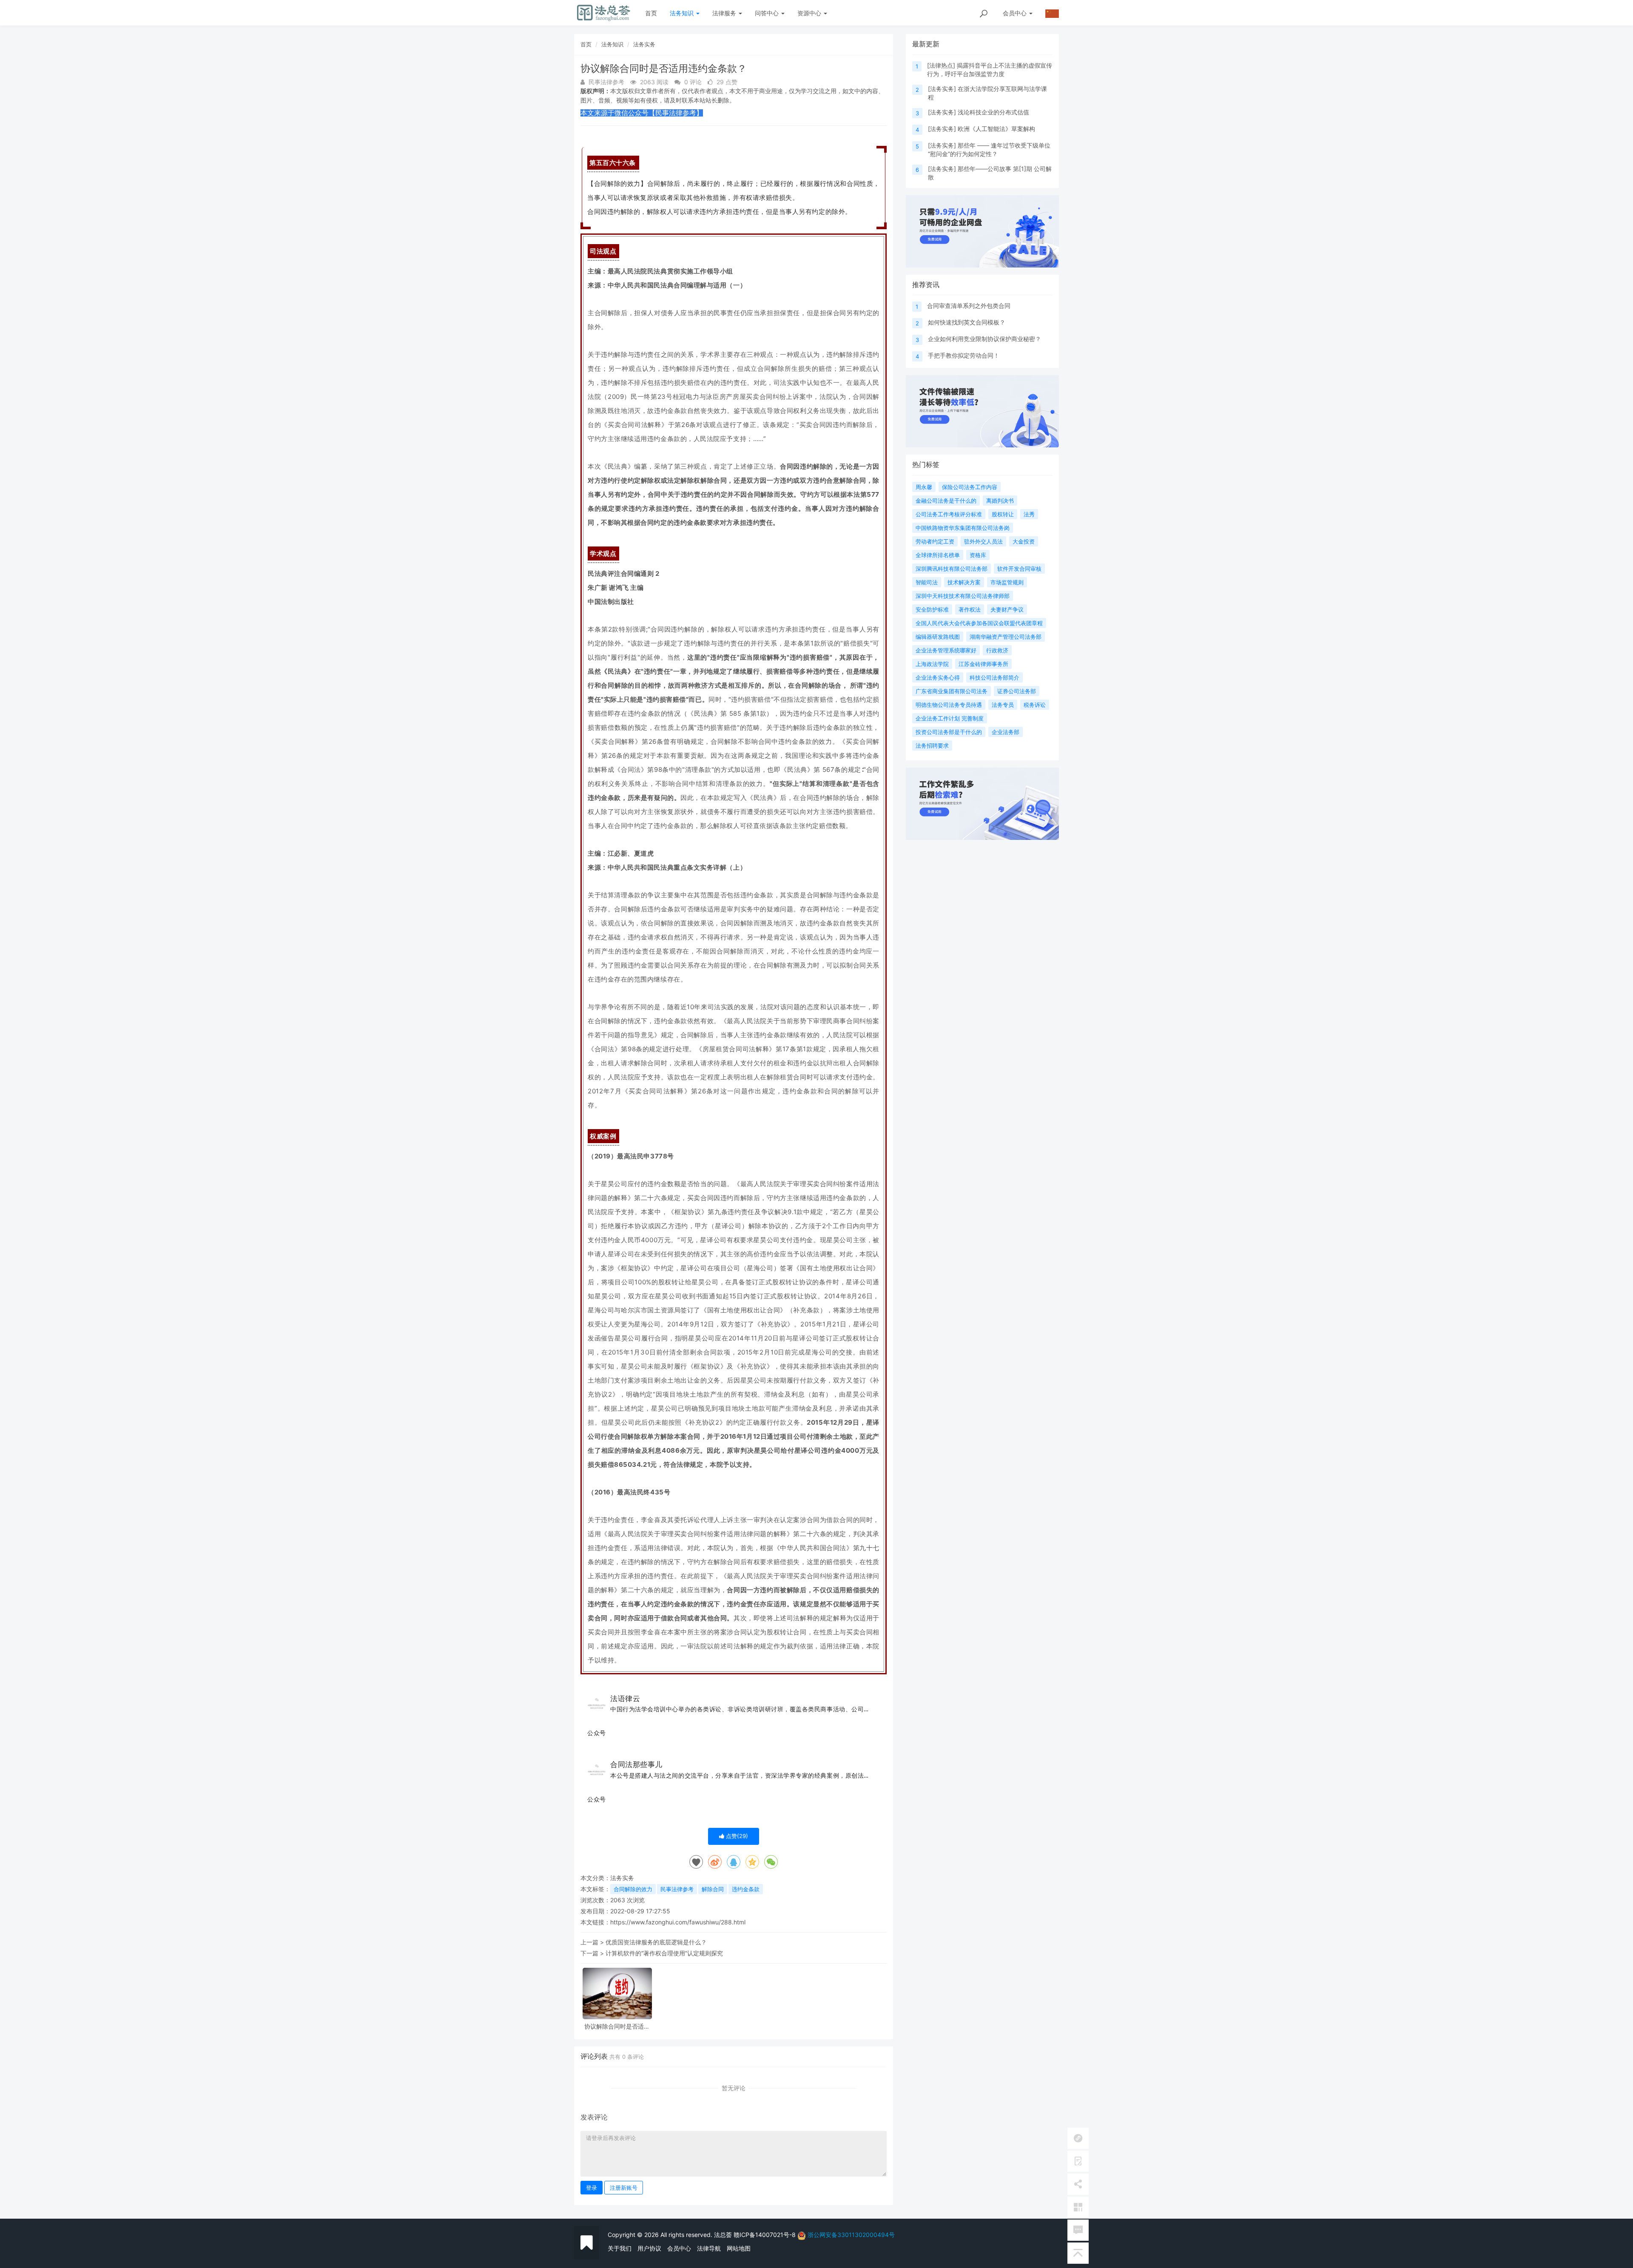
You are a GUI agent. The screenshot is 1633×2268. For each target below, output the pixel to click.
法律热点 (941, 65)
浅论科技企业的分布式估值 (993, 112)
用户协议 (649, 2248)
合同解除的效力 (633, 1889)
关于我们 (620, 2248)
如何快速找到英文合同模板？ (967, 322)
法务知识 (683, 13)
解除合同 (713, 1889)
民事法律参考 (677, 1889)
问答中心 (768, 13)
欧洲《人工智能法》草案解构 (996, 129)
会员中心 (679, 2248)
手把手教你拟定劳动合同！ (964, 355)
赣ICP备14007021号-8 (765, 2235)
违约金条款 (746, 1889)
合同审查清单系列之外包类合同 (969, 306)
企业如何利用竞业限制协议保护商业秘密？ (984, 339)
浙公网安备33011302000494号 (851, 2235)
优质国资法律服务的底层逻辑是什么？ (656, 1942)
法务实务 (644, 44)
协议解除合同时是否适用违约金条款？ (617, 2026)
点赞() (736, 1836)
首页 (651, 13)
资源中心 (810, 13)
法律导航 (709, 2248)
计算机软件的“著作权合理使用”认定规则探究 (664, 1953)
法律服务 (725, 13)
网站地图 (739, 2248)
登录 (592, 2188)
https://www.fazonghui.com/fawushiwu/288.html (678, 1922)
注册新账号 (624, 2188)
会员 (1015, 13)
